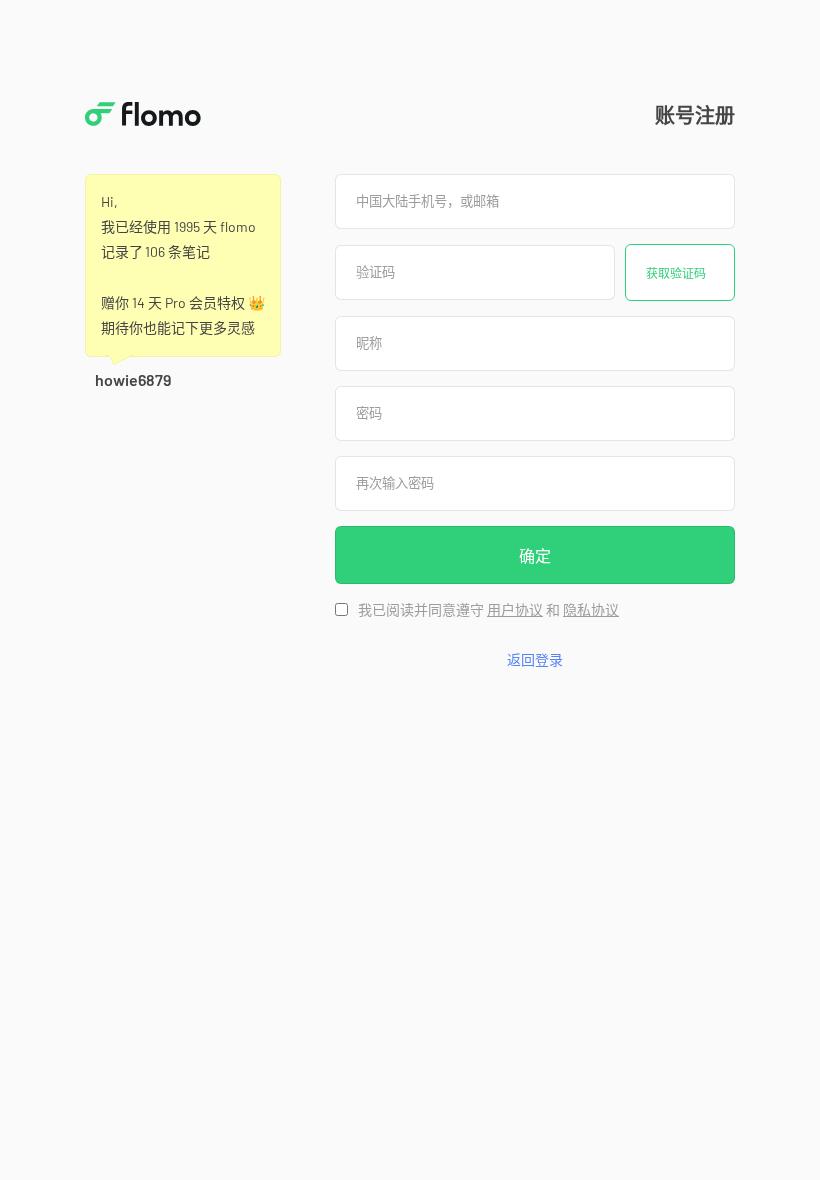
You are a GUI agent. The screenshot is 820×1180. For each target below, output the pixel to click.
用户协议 (515, 610)
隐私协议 (591, 610)
